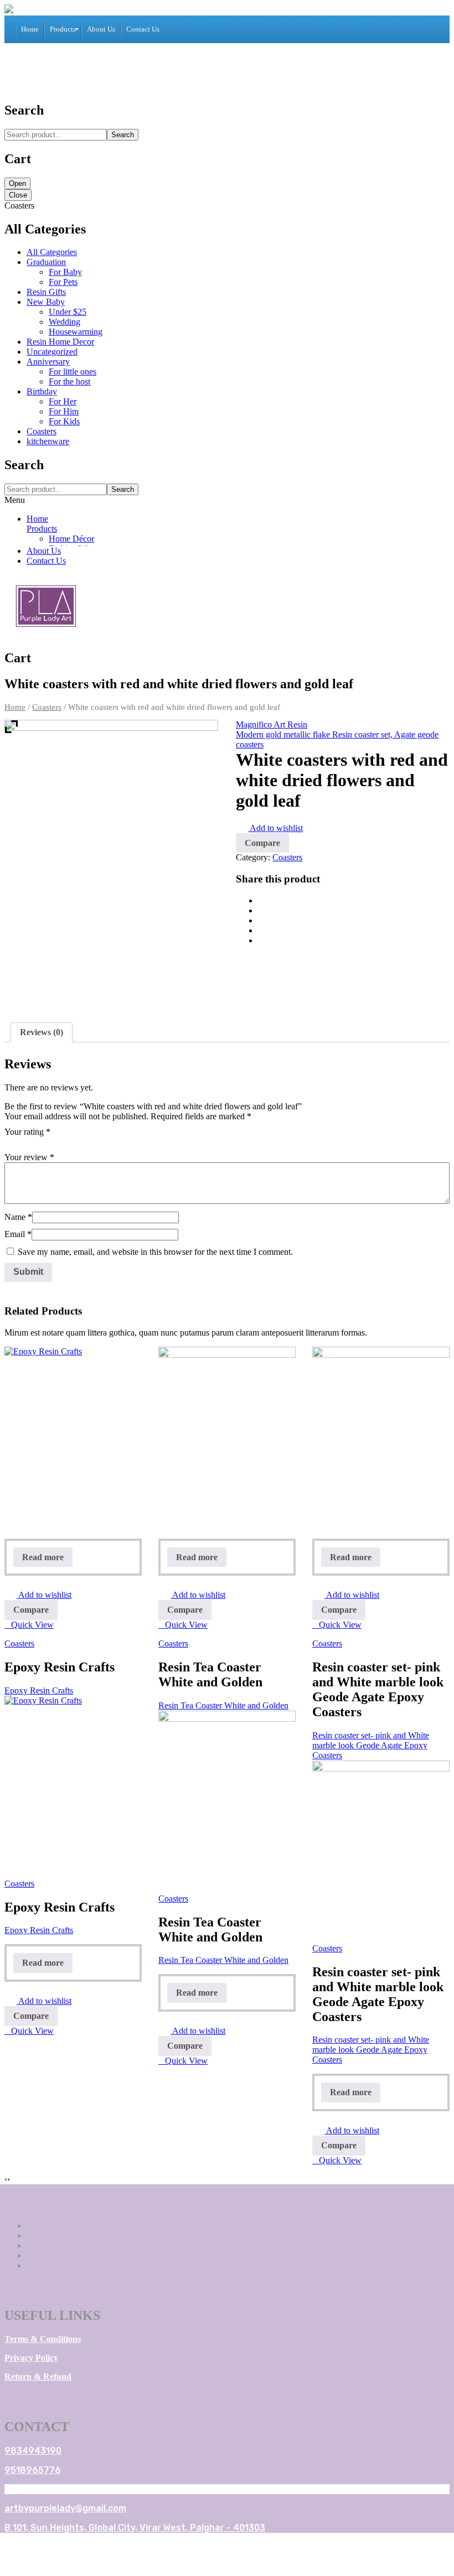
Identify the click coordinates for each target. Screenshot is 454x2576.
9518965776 (33, 2470)
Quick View (32, 1625)
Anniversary (48, 362)
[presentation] (6, 2179)
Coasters (42, 431)
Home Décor (71, 539)
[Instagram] (30, 2245)
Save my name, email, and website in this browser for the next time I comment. (155, 1252)
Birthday (42, 391)
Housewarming (76, 332)
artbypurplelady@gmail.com (65, 2508)
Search (123, 135)
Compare (31, 1610)
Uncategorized (52, 352)
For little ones (73, 372)
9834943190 (33, 2451)
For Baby (65, 272)
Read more (43, 1557)
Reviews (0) (42, 1032)
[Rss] (30, 2265)
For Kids (64, 421)
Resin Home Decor (60, 342)
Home (37, 519)
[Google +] (261, 930)
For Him (64, 411)
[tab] (42, 1032)
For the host (69, 381)
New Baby (46, 302)
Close (18, 195)
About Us (44, 551)
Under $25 (68, 312)
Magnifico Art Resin (272, 724)
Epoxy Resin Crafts (39, 1690)
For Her (63, 401)
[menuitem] (30, 29)
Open (17, 183)
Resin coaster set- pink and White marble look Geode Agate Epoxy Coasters (371, 1745)
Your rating (27, 1132)
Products (42, 529)
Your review (29, 1157)
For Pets (63, 282)
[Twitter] (261, 910)
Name (18, 1217)
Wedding (65, 322)
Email (18, 1234)
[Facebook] (261, 900)
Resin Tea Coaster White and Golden (223, 1705)
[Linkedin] (30, 2255)
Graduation (46, 262)
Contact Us (46, 561)
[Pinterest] (261, 920)
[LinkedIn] (261, 940)
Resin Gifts (46, 292)
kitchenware (48, 441)
